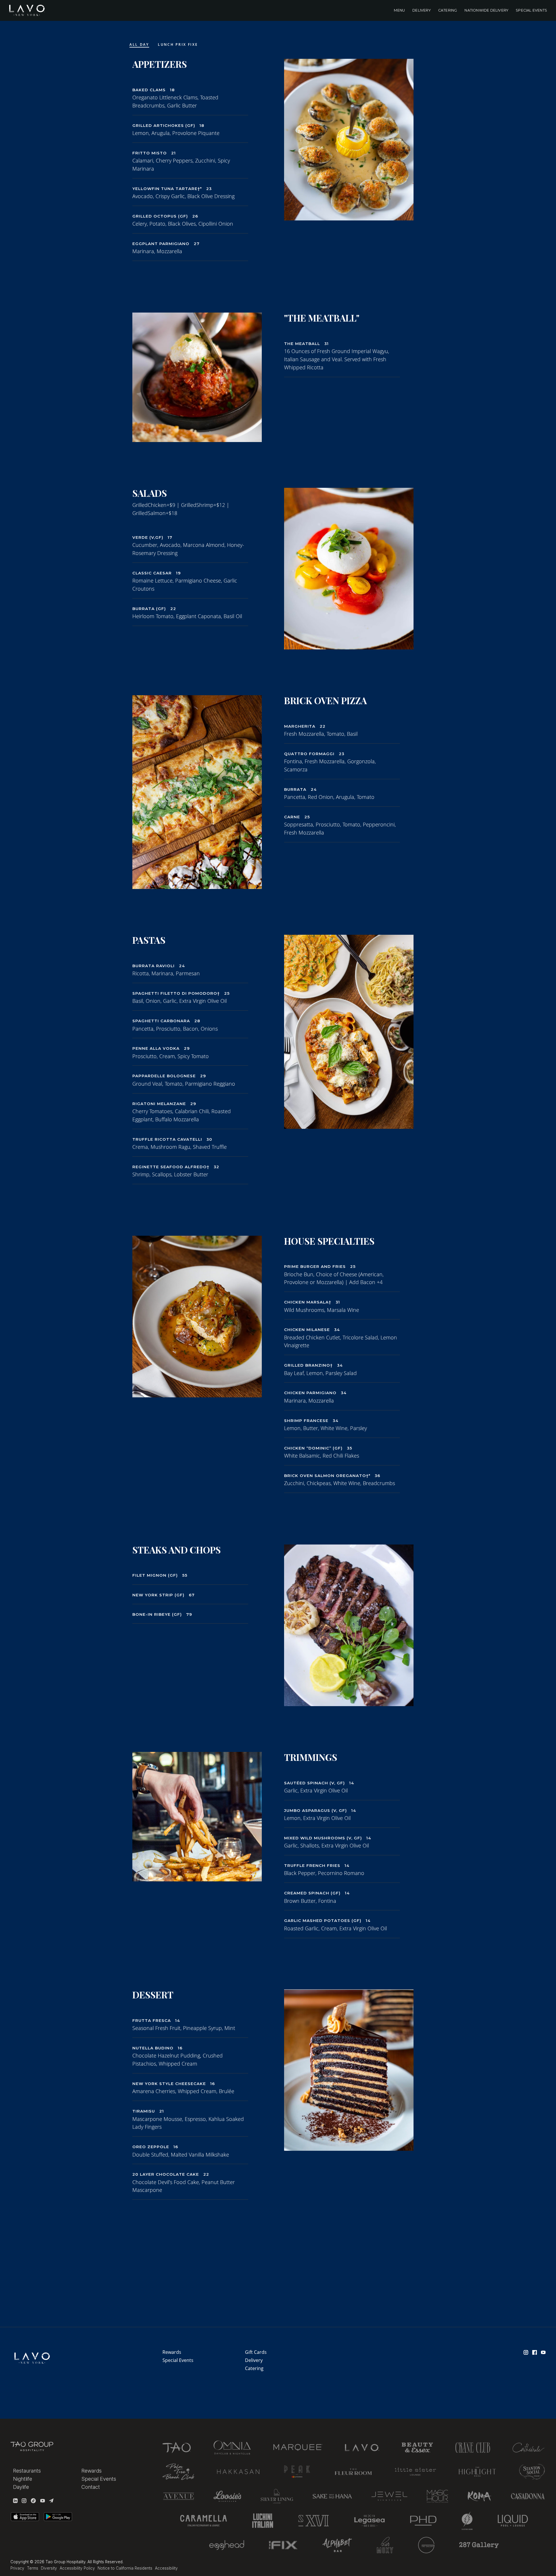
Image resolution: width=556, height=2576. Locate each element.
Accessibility (166, 2568)
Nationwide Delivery (486, 10)
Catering (448, 10)
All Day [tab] (139, 44)
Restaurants (27, 2471)
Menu (399, 10)
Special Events (531, 10)
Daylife (21, 2487)
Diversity (49, 2568)
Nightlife (23, 2479)
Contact (91, 2487)
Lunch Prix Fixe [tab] (178, 44)
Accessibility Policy (77, 2568)
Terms (33, 2568)
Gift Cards (256, 2352)
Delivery (421, 10)
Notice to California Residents (125, 2568)
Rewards (172, 2352)
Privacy (17, 2568)
